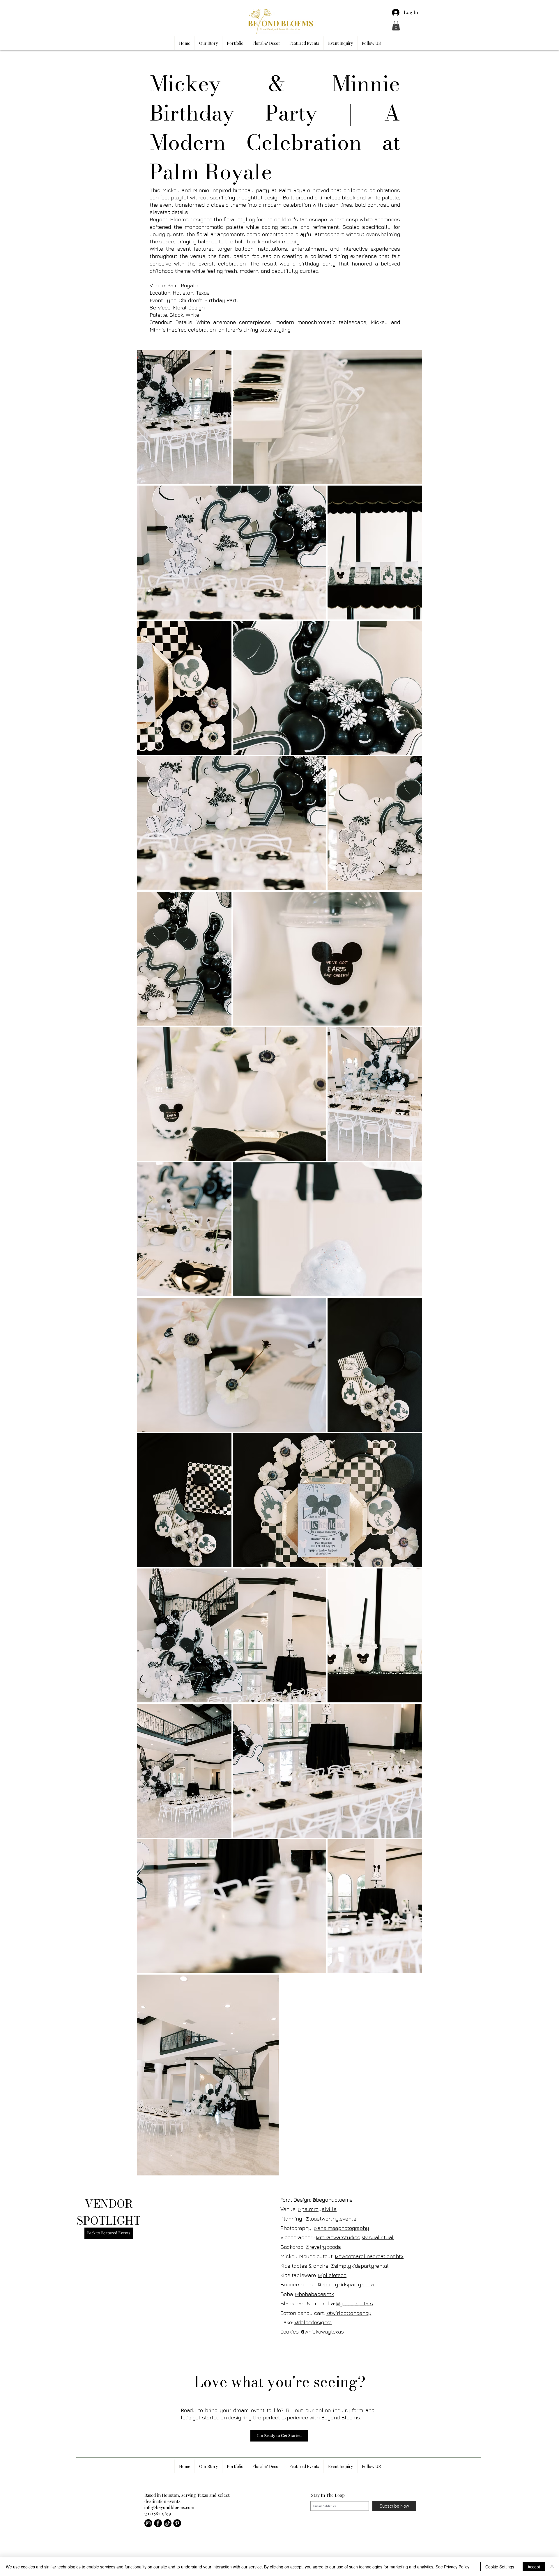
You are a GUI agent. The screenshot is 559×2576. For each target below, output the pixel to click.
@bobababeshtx (315, 2294)
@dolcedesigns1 (313, 2322)
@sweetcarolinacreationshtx (369, 2256)
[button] (396, 25)
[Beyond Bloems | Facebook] (158, 2523)
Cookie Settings (500, 2567)
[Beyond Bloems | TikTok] (168, 2523)
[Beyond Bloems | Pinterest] (177, 2523)
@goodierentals (355, 2303)
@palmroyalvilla (317, 2209)
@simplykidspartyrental (360, 2266)
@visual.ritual (378, 2237)
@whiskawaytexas (322, 2332)
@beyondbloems (332, 2200)
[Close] (552, 2567)
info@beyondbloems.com (169, 2507)
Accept (534, 2567)
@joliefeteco (332, 2275)
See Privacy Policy (452, 2567)
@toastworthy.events (331, 2219)
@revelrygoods (323, 2247)
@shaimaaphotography (342, 2228)
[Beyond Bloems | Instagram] (148, 2523)
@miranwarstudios (338, 2237)
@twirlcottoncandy (349, 2313)
